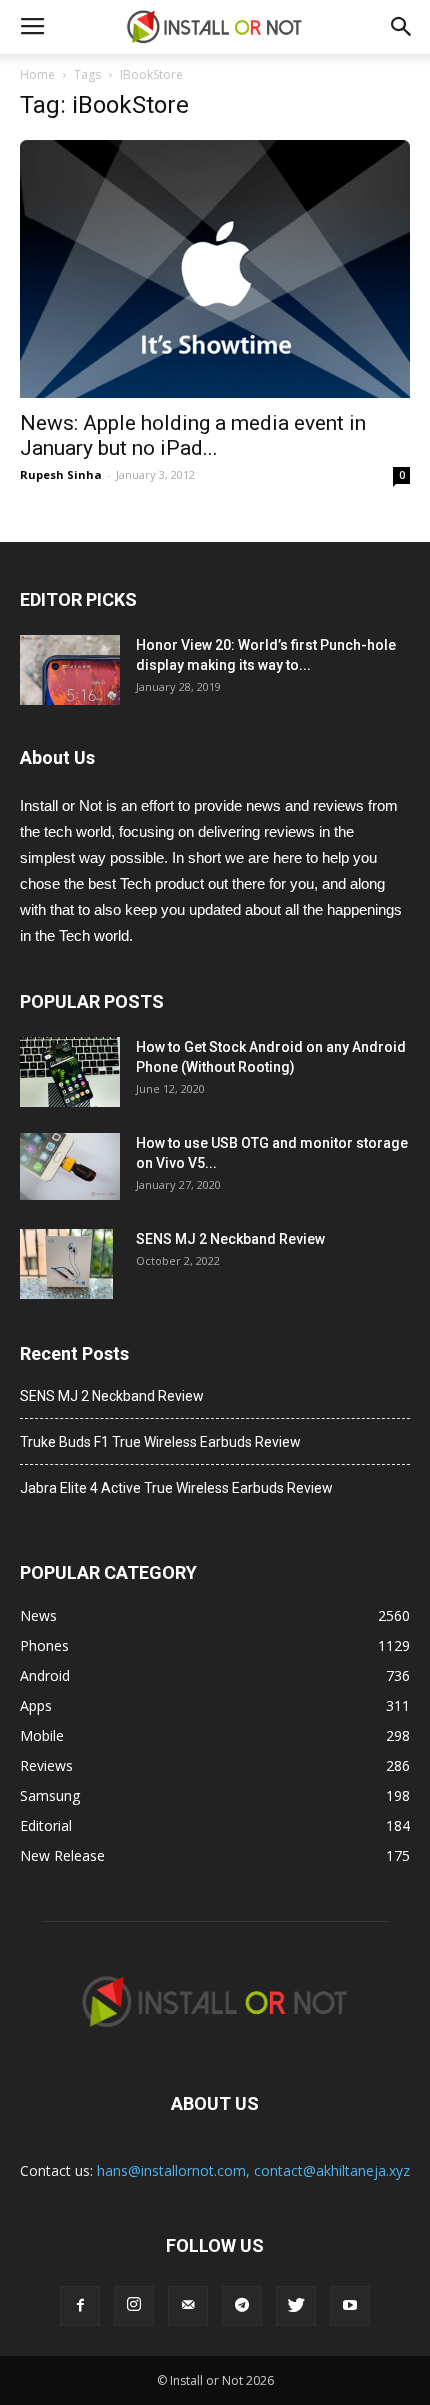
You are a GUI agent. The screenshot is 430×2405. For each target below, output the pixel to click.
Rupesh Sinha (61, 474)
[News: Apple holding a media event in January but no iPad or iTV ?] (215, 269)
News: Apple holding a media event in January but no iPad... (193, 435)
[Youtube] (350, 2306)
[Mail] (188, 2306)
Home (37, 74)
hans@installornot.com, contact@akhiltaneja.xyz (253, 2170)
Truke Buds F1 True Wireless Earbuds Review (160, 1442)
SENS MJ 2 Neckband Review (230, 1239)
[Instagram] (134, 2306)
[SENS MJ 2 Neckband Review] (66, 1264)
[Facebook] (80, 2306)
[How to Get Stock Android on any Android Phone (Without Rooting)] (70, 1072)
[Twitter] (296, 2306)
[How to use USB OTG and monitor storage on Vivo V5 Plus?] (70, 1166)
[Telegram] (242, 2306)
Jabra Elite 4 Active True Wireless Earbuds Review (176, 1488)
